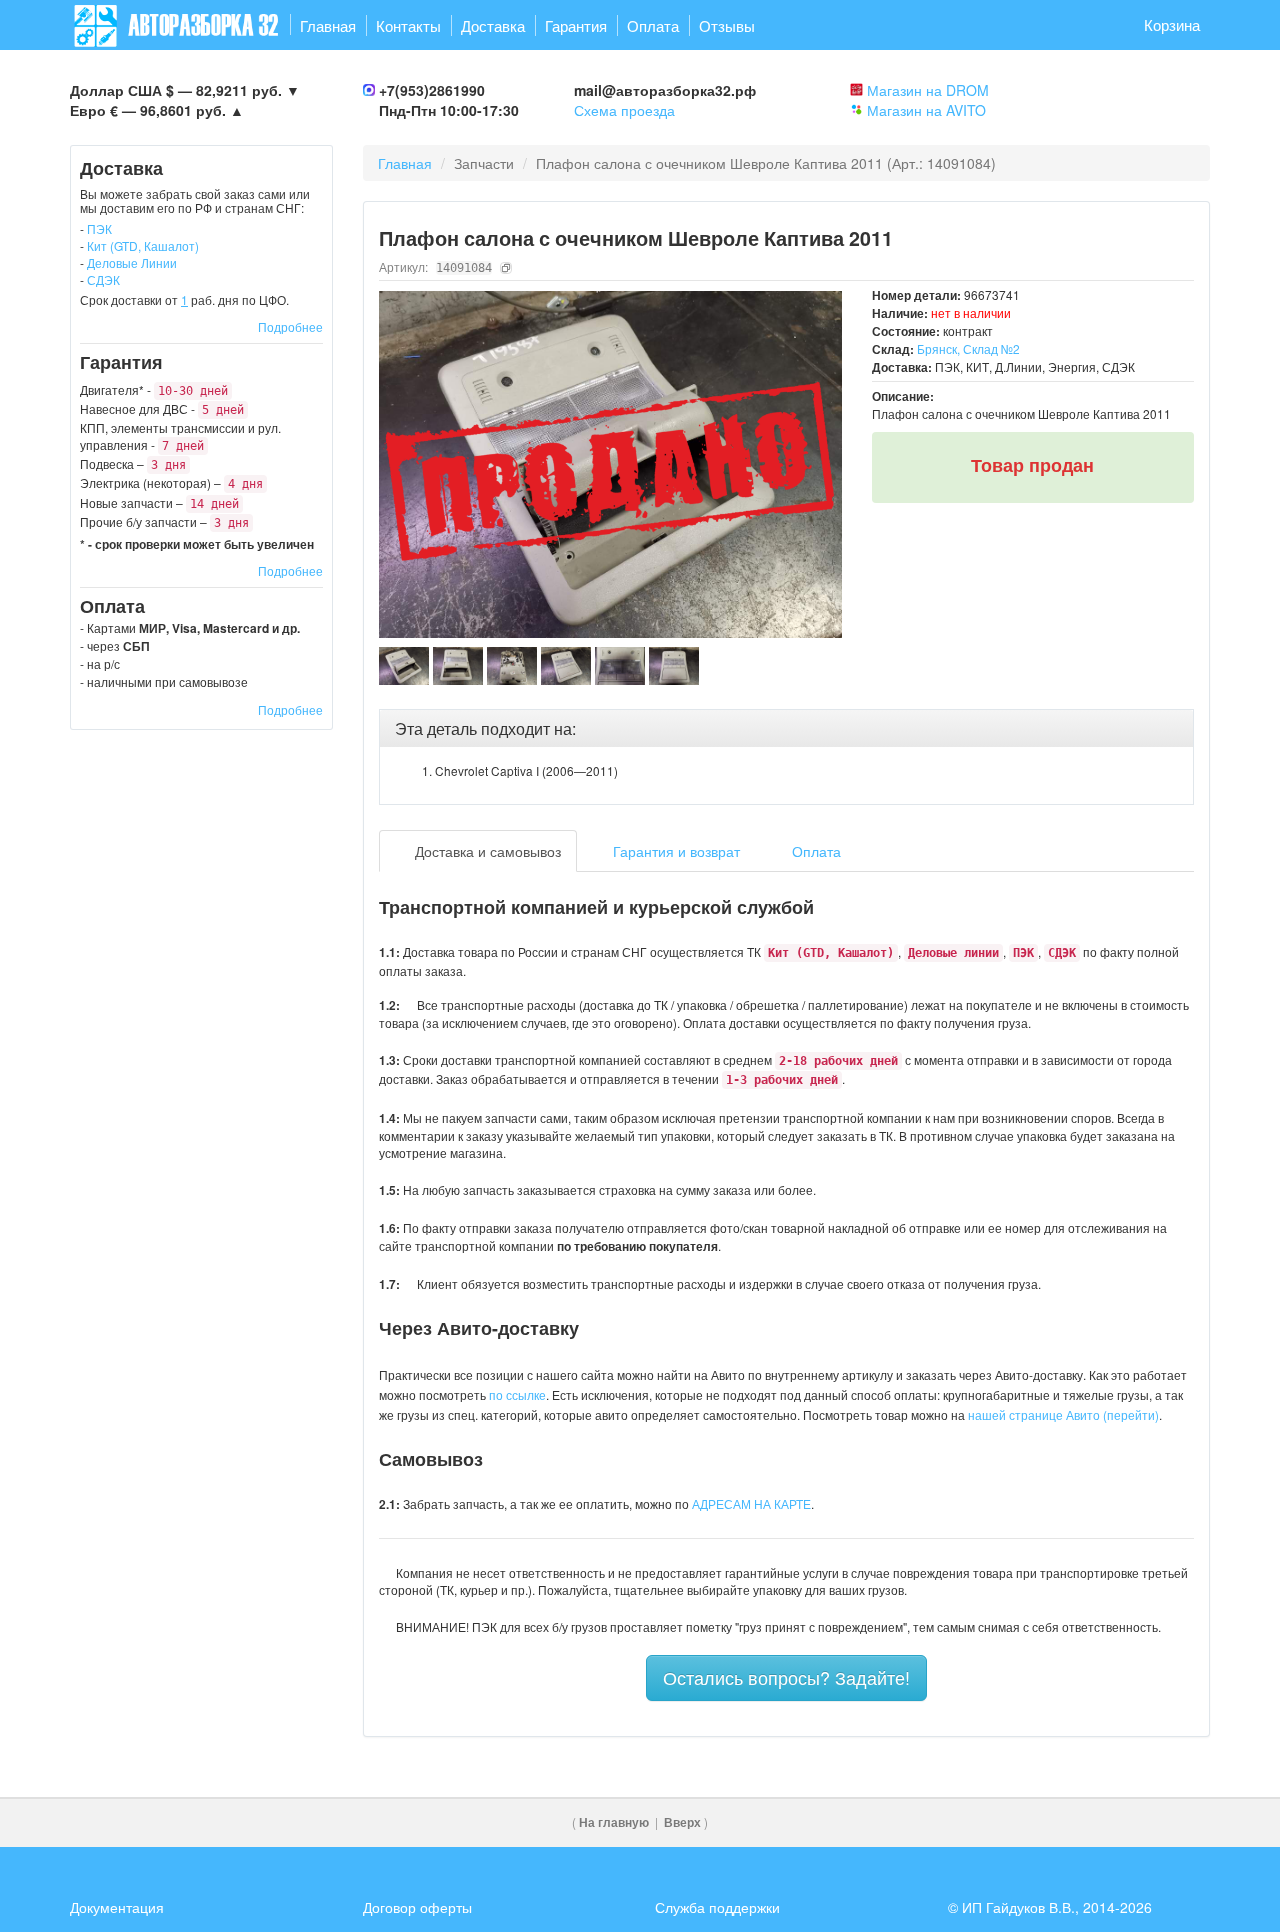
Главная (328, 25)
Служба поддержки (717, 1907)
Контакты (408, 25)
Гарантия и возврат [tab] (674, 851)
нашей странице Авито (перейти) (1063, 1414)
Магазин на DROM (928, 90)
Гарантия (576, 25)
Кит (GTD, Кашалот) (143, 245)
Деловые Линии (132, 262)
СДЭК (103, 279)
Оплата (653, 25)
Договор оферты (417, 1907)
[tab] (787, 729)
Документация (117, 1907)
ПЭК (99, 228)
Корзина (1172, 24)
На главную (614, 1822)
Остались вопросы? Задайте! (786, 1677)
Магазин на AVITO (926, 110)
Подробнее (290, 326)
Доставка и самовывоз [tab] (486, 851)
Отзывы (727, 25)
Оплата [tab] (814, 851)
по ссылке (517, 1394)
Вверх (682, 1822)
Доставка (493, 25)
